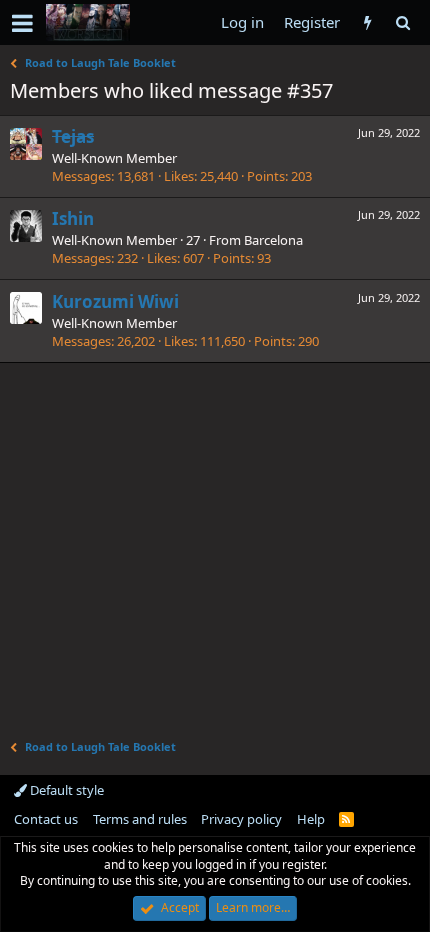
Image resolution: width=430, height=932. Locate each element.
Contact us (46, 819)
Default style (65, 790)
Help (311, 819)
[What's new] (367, 22)
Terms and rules (140, 819)
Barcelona (273, 240)
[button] (22, 23)
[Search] (402, 22)
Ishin (73, 218)
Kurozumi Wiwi (115, 301)
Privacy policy (241, 819)
